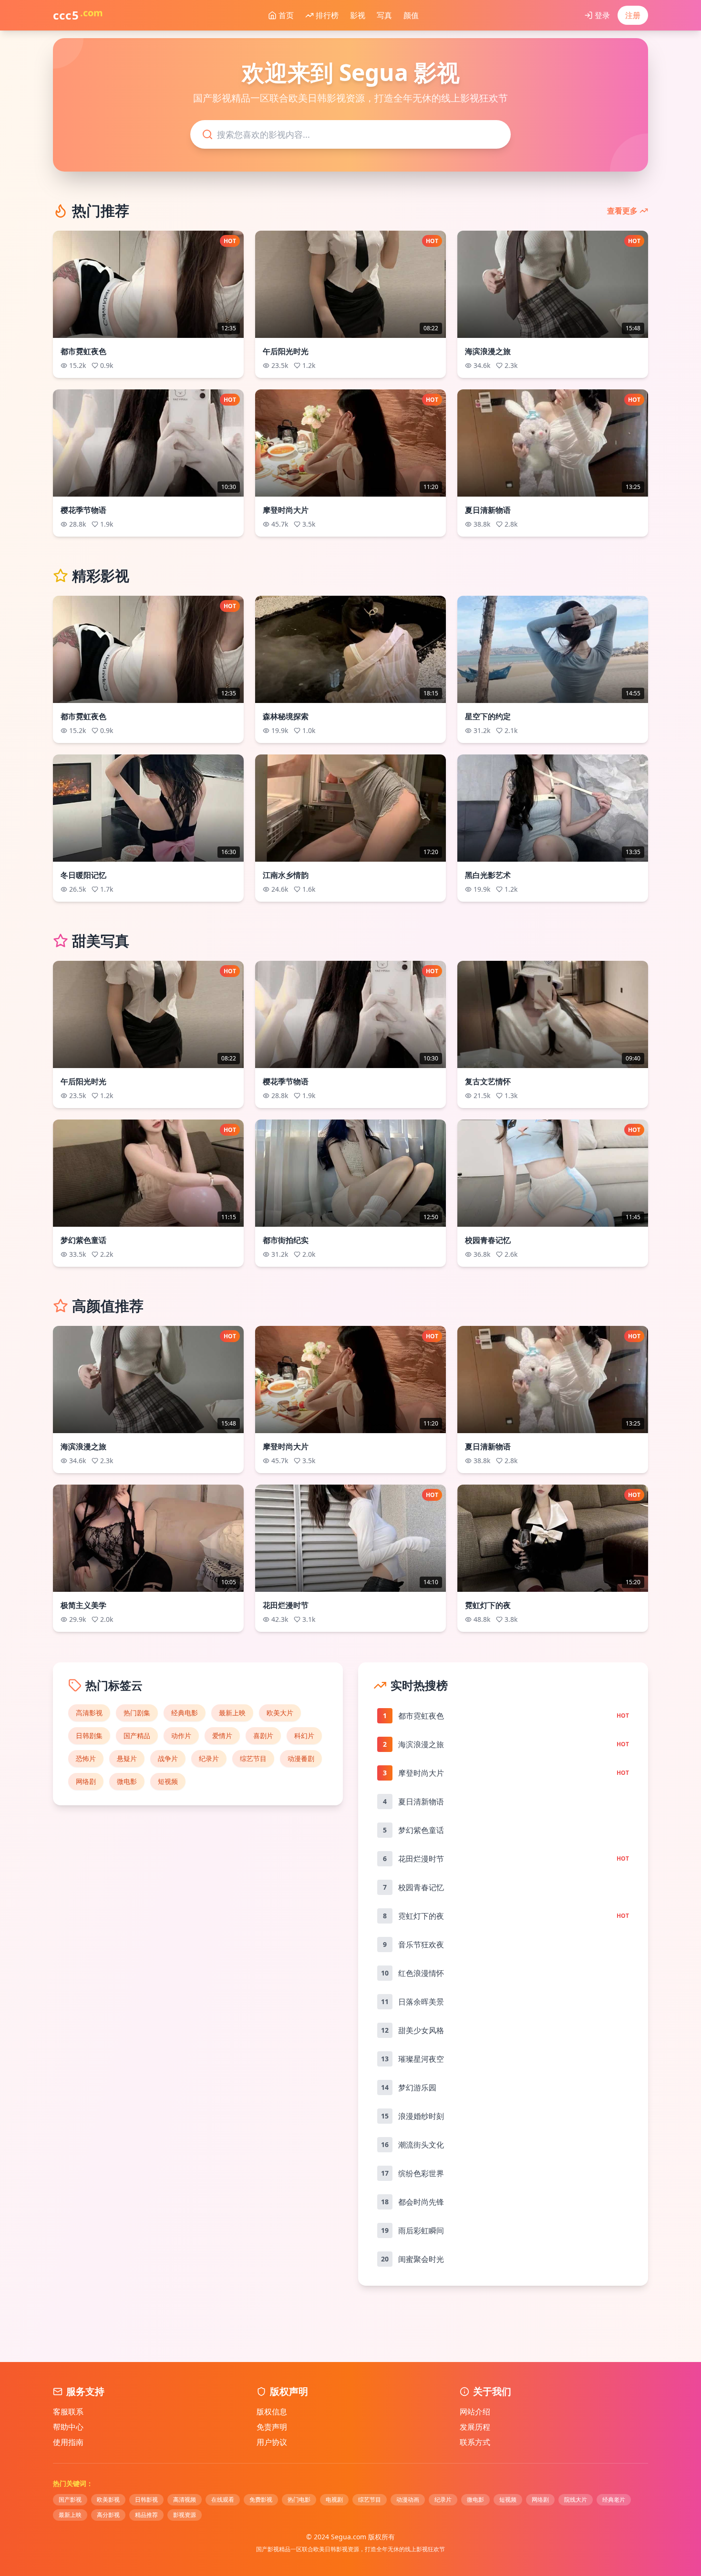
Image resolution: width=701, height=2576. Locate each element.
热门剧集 (137, 1713)
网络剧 (86, 1781)
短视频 (168, 1781)
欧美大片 (280, 1713)
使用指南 (68, 2442)
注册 (633, 15)
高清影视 (89, 1713)
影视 (356, 15)
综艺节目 (253, 1758)
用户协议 (272, 2442)
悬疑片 (127, 1758)
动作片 (181, 1736)
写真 (382, 15)
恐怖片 (86, 1758)
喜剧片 (263, 1736)
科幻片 (304, 1736)
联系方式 (475, 2442)
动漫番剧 (301, 1758)
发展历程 (475, 2427)
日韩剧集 (89, 1736)
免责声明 (272, 2427)
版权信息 (272, 2412)
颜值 (409, 15)
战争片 (168, 1758)
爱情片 (222, 1736)
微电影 (127, 1781)
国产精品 (137, 1736)
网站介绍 (475, 2412)
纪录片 (209, 1758)
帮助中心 (68, 2427)
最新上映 (232, 1713)
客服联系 (68, 2412)
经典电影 (185, 1713)
